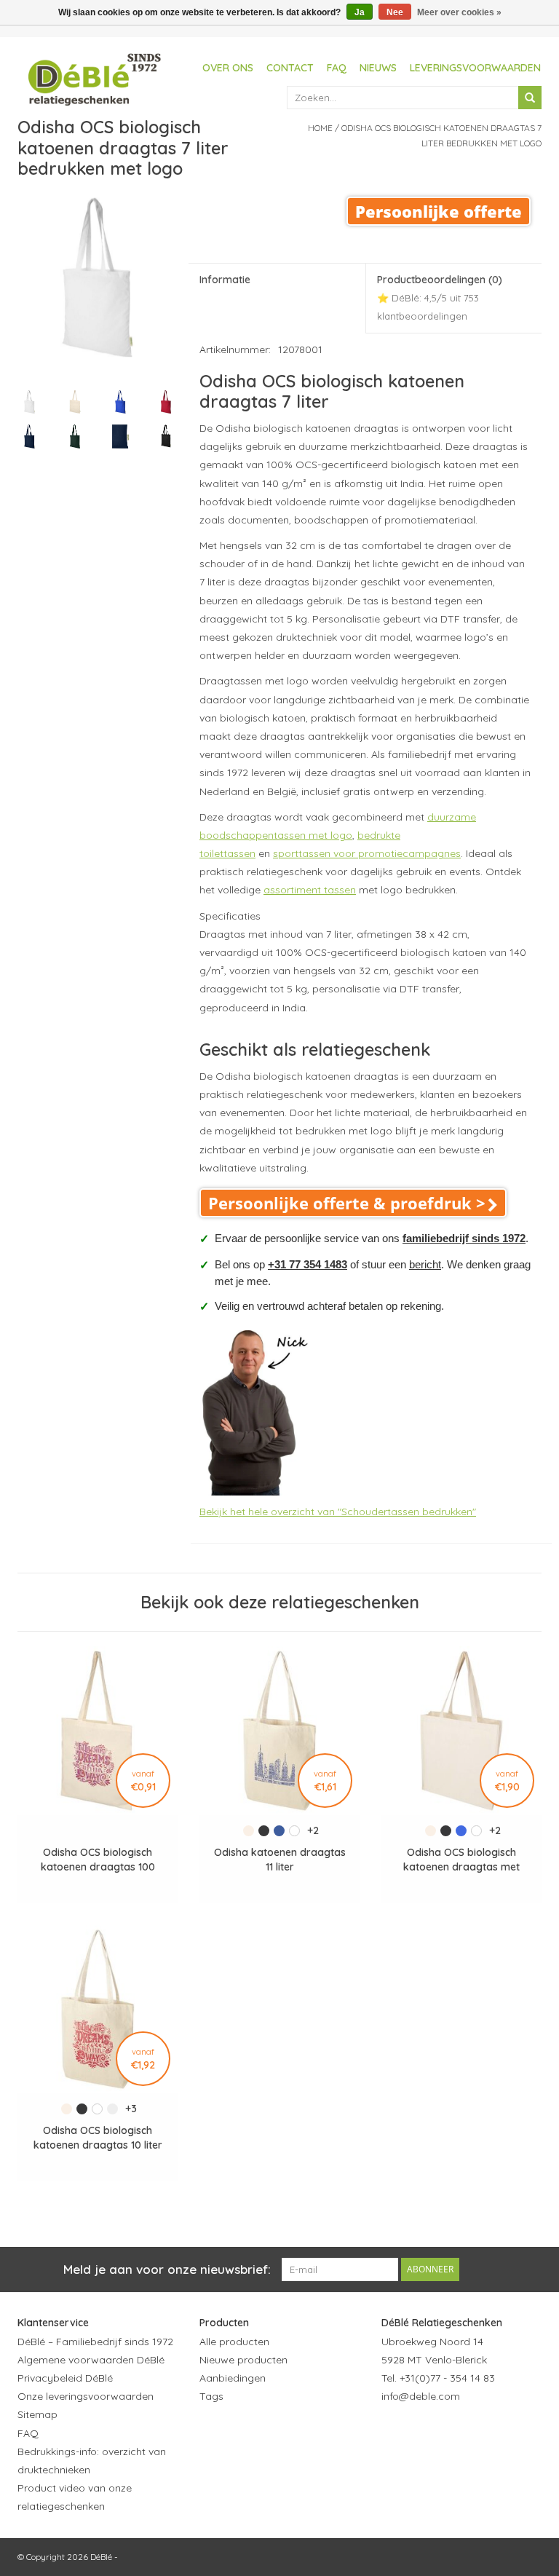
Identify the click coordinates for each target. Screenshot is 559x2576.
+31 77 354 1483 (308, 1264)
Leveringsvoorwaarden (475, 68)
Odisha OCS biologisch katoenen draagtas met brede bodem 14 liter (461, 1860)
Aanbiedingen (233, 2378)
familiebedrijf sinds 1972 (464, 1238)
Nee (395, 12)
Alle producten (234, 2342)
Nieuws (378, 68)
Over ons (228, 68)
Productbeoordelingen (440, 297)
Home (320, 128)
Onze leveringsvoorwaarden (86, 2396)
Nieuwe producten (243, 2360)
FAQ (337, 68)
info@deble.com (421, 2396)
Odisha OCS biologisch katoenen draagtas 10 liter (98, 2138)
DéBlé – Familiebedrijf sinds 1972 (95, 2342)
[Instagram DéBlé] (472, 2432)
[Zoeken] (530, 98)
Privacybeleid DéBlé (65, 2378)
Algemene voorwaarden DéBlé (91, 2360)
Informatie (225, 280)
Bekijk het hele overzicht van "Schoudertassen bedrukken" (338, 1512)
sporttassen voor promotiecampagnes (367, 853)
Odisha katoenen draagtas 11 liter (280, 1860)
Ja (360, 12)
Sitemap (37, 2414)
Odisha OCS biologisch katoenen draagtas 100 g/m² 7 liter (98, 1860)
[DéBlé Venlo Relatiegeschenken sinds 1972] (95, 77)
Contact (290, 68)
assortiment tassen (310, 890)
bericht (425, 1264)
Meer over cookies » (459, 12)
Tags (211, 2396)
